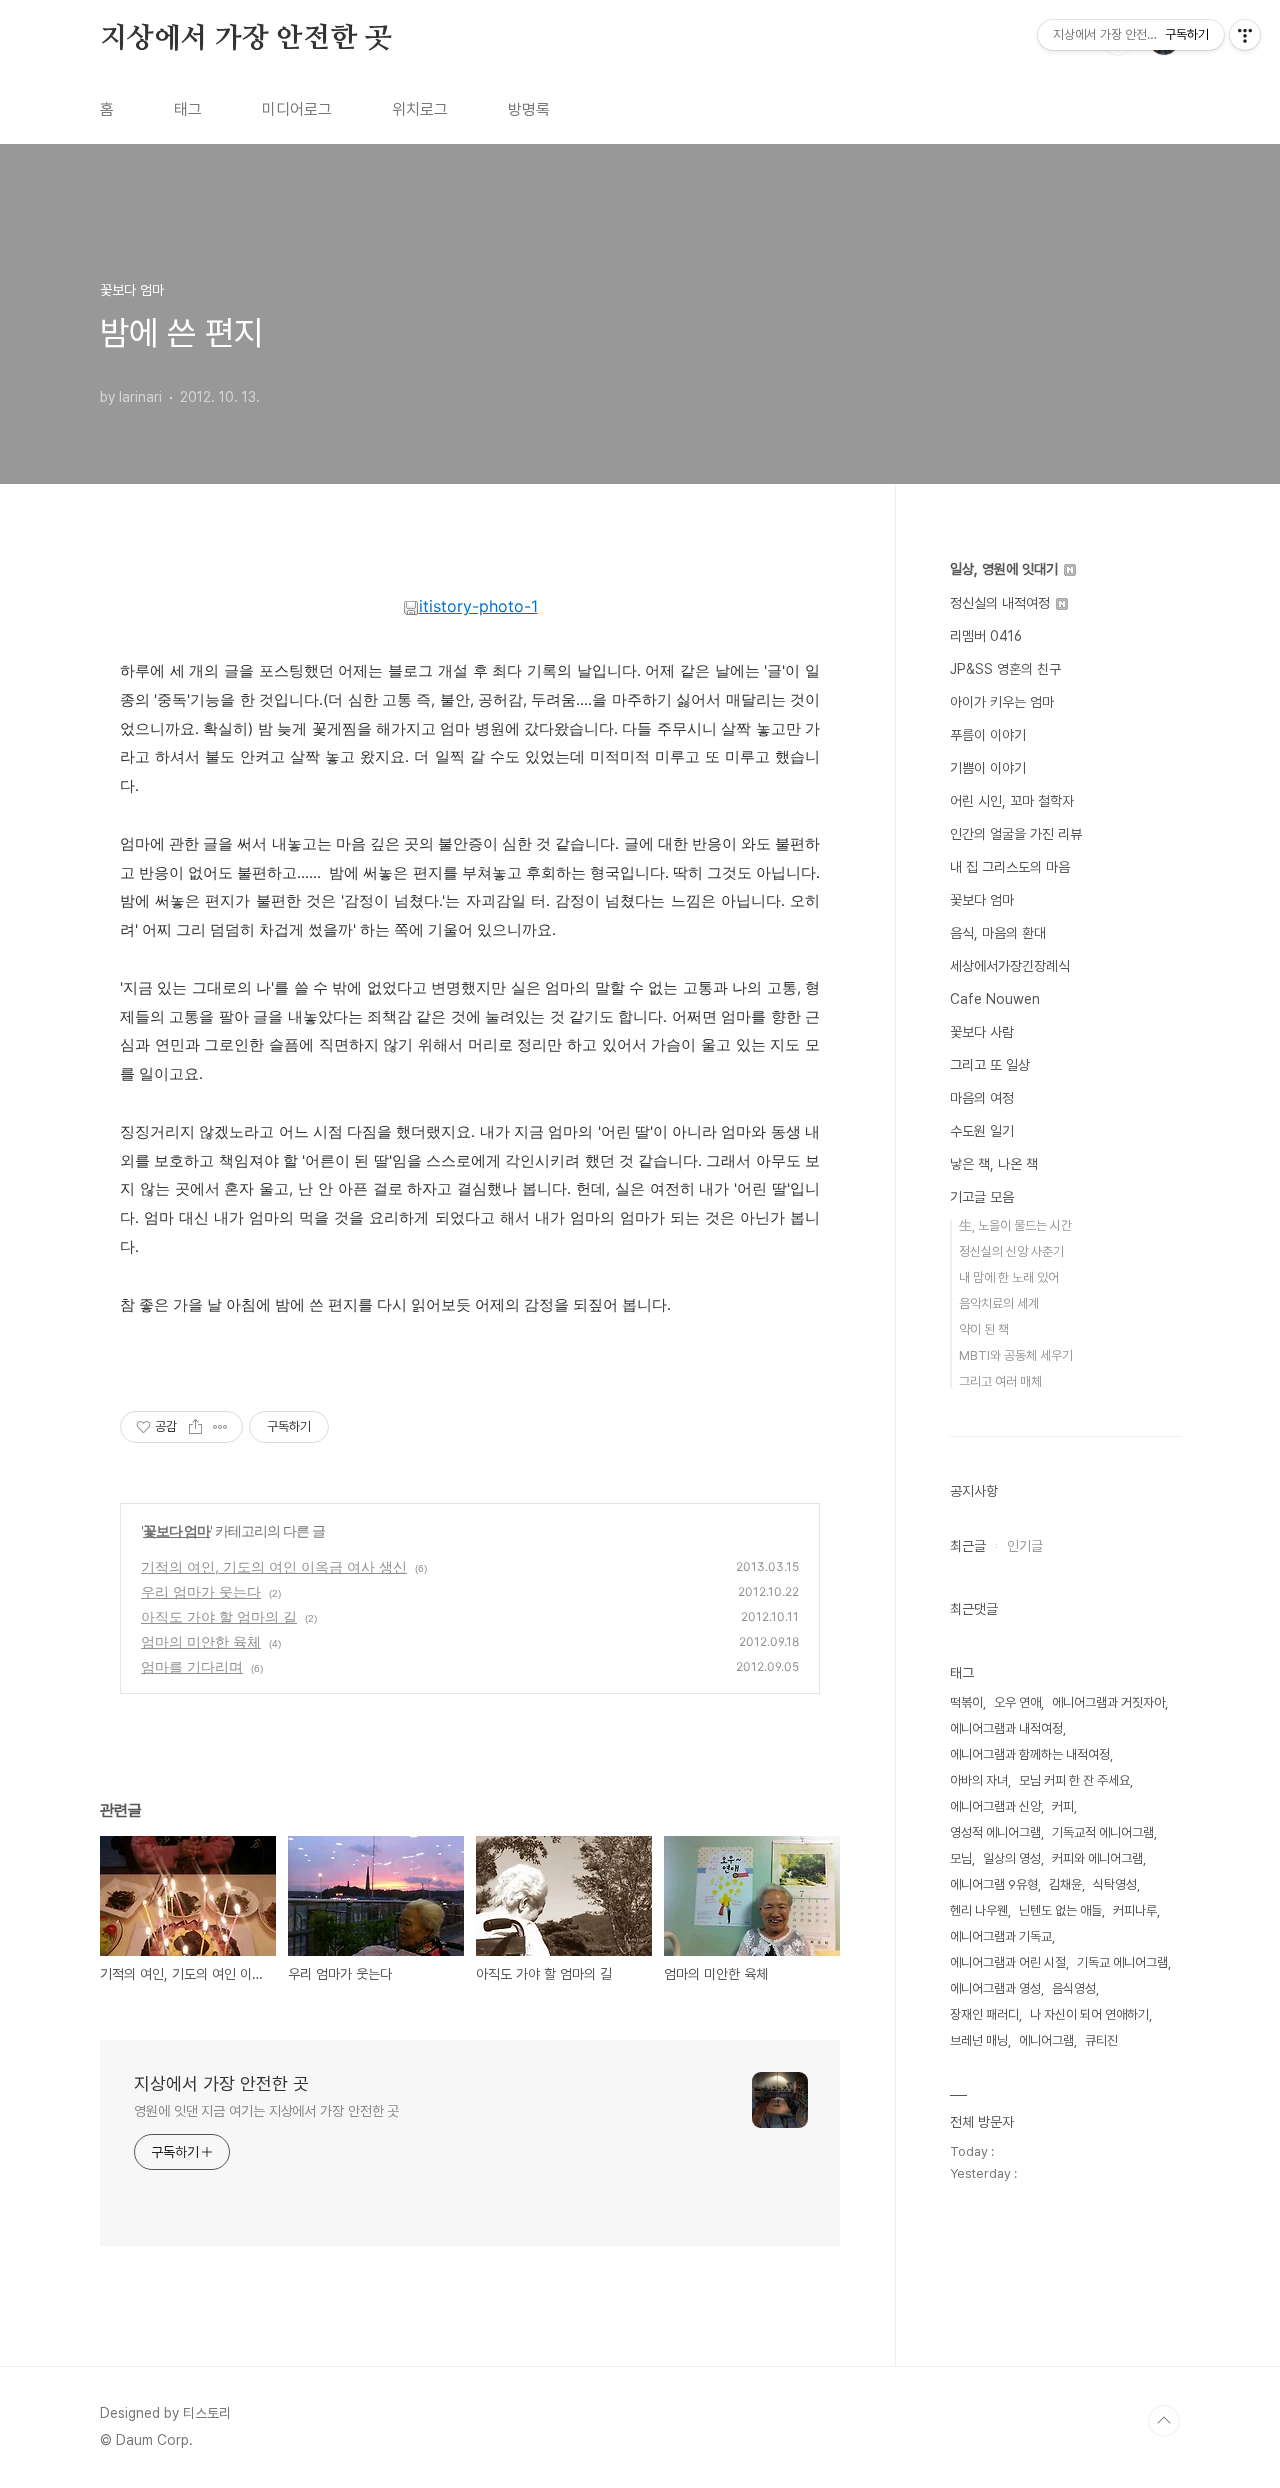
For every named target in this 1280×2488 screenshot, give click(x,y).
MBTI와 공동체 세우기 (1016, 1355)
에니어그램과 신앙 (995, 1806)
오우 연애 (1017, 1702)
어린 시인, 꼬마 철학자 (1012, 801)
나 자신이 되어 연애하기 (1089, 2014)
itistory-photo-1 (478, 606)
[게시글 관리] (220, 1427)
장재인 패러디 (984, 2014)
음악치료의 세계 (999, 1303)
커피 (1063, 1806)
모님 (961, 1858)
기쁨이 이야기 (988, 768)
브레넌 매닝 (979, 2040)
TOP (1164, 2421)
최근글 (968, 1546)
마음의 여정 (982, 1098)
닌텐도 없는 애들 (1060, 1910)
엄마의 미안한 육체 (201, 1641)
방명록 (529, 109)
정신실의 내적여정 (1002, 603)
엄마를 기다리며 (192, 1666)
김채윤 (1065, 1884)
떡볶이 (966, 1702)
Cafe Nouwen (995, 999)
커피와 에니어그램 (1097, 1858)
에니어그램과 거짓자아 (1108, 1702)
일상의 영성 (1012, 1858)
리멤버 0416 (986, 636)
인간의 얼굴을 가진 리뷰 (1016, 834)
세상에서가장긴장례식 (1010, 966)
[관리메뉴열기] (1245, 35)
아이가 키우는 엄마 (1002, 702)
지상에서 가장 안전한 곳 (245, 39)
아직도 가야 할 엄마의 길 (219, 1616)
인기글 (1025, 1546)
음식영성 (1074, 1988)
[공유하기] (195, 1427)
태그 (188, 109)
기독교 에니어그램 (1122, 1962)
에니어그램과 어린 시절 (1008, 1962)
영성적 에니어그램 (995, 1832)
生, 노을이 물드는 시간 (1015, 1225)
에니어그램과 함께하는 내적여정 (1030, 1754)
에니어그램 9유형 (994, 1884)
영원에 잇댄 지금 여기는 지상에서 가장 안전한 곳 (266, 2111)
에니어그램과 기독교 (1001, 1936)
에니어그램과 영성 (995, 1988)
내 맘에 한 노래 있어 (1009, 1277)
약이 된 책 (984, 1329)
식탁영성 (1115, 1884)
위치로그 (420, 109)
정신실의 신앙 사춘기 (1011, 1251)
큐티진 (1101, 2040)
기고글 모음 (982, 1197)
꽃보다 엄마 (176, 1530)
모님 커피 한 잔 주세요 (1074, 1780)
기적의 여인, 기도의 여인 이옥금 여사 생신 (274, 1566)
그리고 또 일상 (990, 1065)
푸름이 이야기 (988, 735)
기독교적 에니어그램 (1103, 1832)
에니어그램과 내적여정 (1006, 1728)
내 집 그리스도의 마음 (1010, 867)
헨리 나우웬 (979, 1910)
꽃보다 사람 (982, 1032)
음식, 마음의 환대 (998, 933)
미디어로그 (297, 109)
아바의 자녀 (979, 1780)
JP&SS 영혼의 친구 (1005, 669)
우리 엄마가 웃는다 (201, 1591)
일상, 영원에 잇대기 (1006, 569)
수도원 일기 (982, 1131)
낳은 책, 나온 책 (994, 1164)
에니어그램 (1046, 2040)
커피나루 (1135, 1910)
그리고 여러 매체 (1000, 1381)
